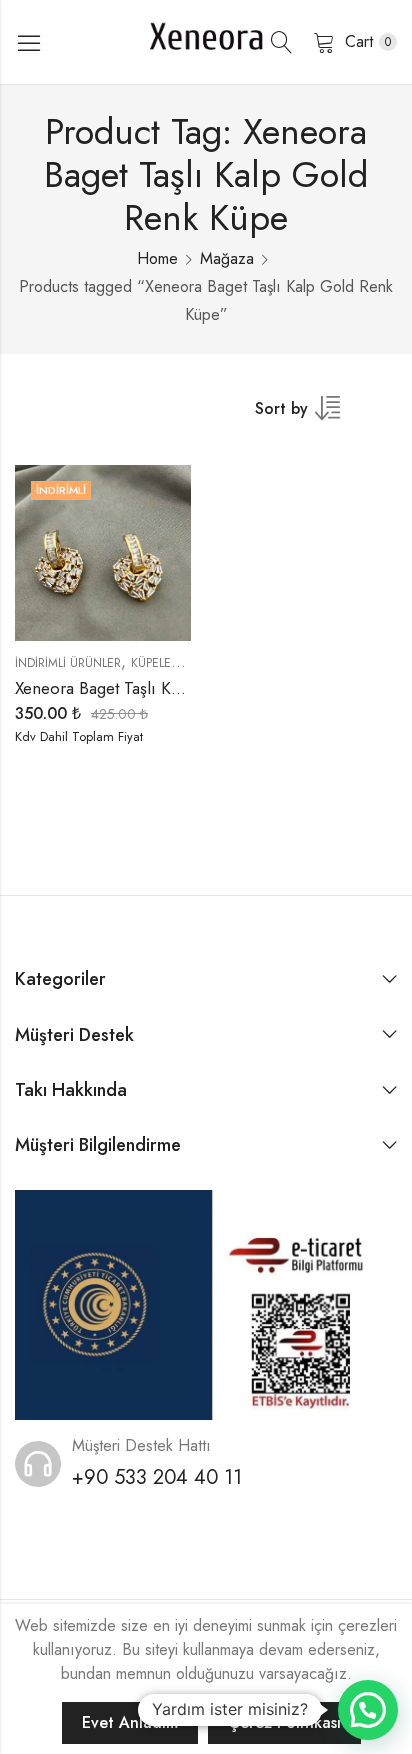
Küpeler (154, 663)
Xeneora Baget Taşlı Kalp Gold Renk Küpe (167, 688)
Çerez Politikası (284, 1722)
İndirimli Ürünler (68, 663)
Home (157, 258)
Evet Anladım (130, 1722)
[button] (368, 1710)
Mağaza (227, 258)
